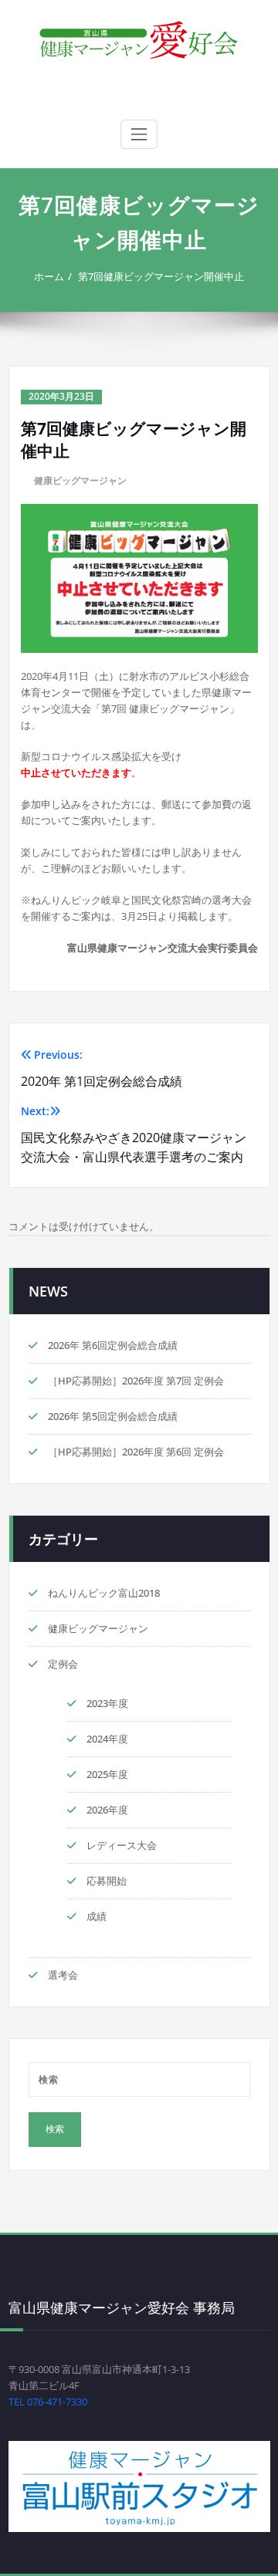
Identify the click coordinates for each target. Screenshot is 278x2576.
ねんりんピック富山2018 (104, 1593)
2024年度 (107, 1739)
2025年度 (107, 1774)
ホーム (49, 276)
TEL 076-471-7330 (48, 2402)
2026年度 (107, 1810)
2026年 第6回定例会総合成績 (113, 1345)
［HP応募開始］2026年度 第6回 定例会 (136, 1452)
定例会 (63, 1664)
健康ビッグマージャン (80, 480)
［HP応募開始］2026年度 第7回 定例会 (136, 1381)
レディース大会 (122, 1845)
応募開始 (107, 1881)
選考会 (63, 1975)
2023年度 (107, 1703)
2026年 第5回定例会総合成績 (113, 1416)
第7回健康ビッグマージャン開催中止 (161, 276)
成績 (97, 1916)
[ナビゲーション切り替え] (139, 134)
